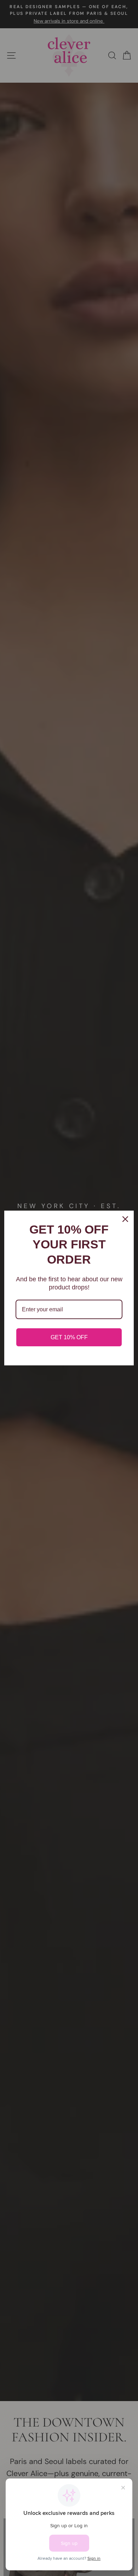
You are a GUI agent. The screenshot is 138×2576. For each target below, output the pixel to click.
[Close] (125, 1219)
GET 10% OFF (69, 1337)
